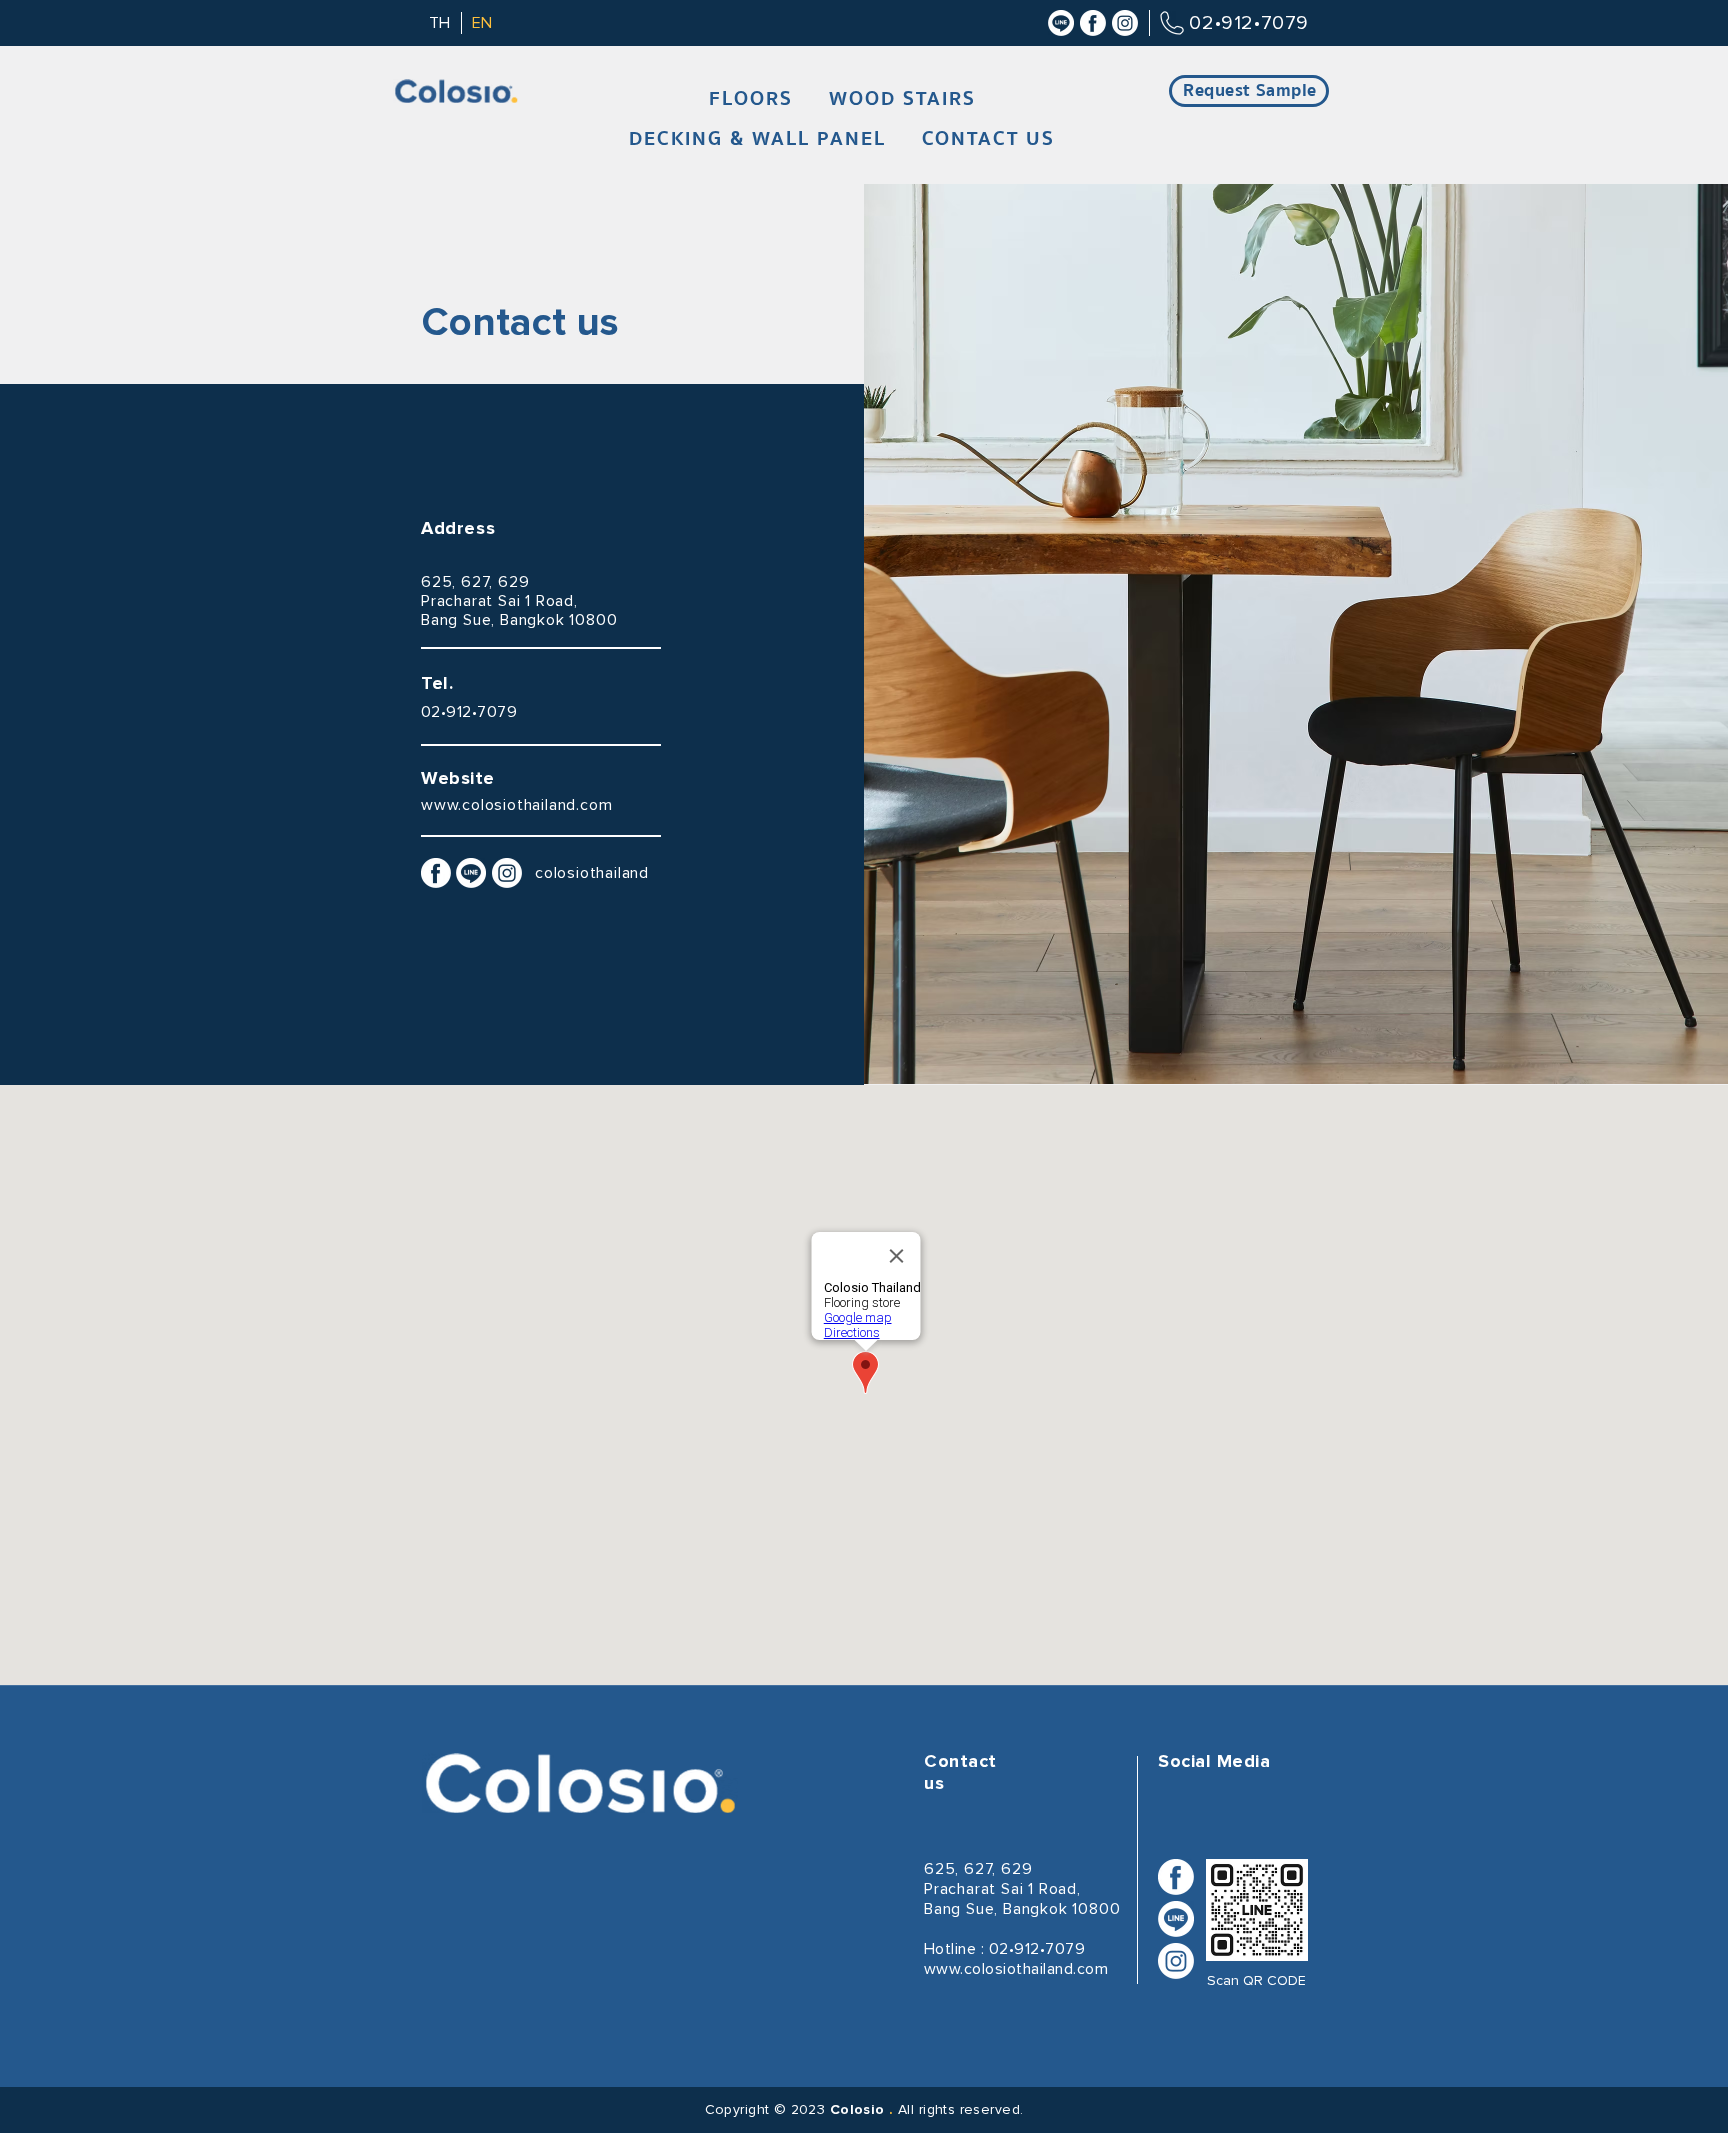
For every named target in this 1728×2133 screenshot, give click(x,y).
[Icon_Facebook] (1093, 23)
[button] (751, 99)
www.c (446, 805)
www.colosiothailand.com (1016, 1969)
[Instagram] (1125, 23)
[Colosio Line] (1061, 23)
